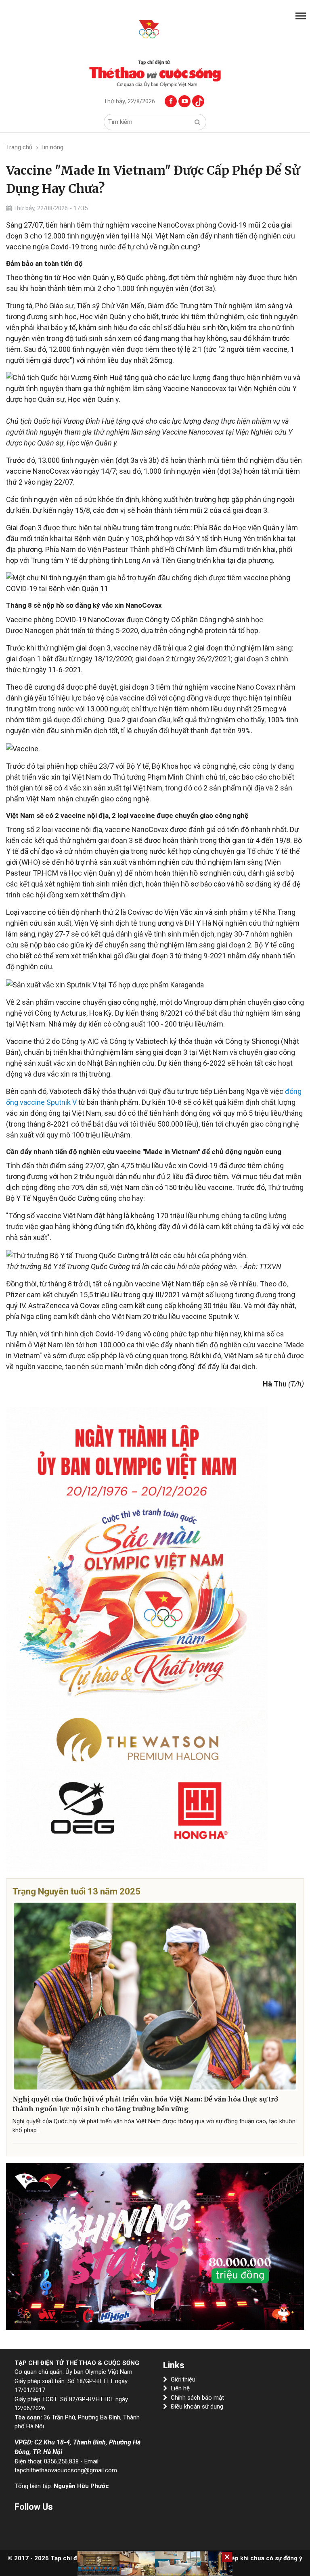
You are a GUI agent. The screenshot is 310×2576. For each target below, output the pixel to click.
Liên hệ (180, 2388)
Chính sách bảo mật (197, 2398)
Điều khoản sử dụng (197, 2407)
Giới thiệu (183, 2379)
